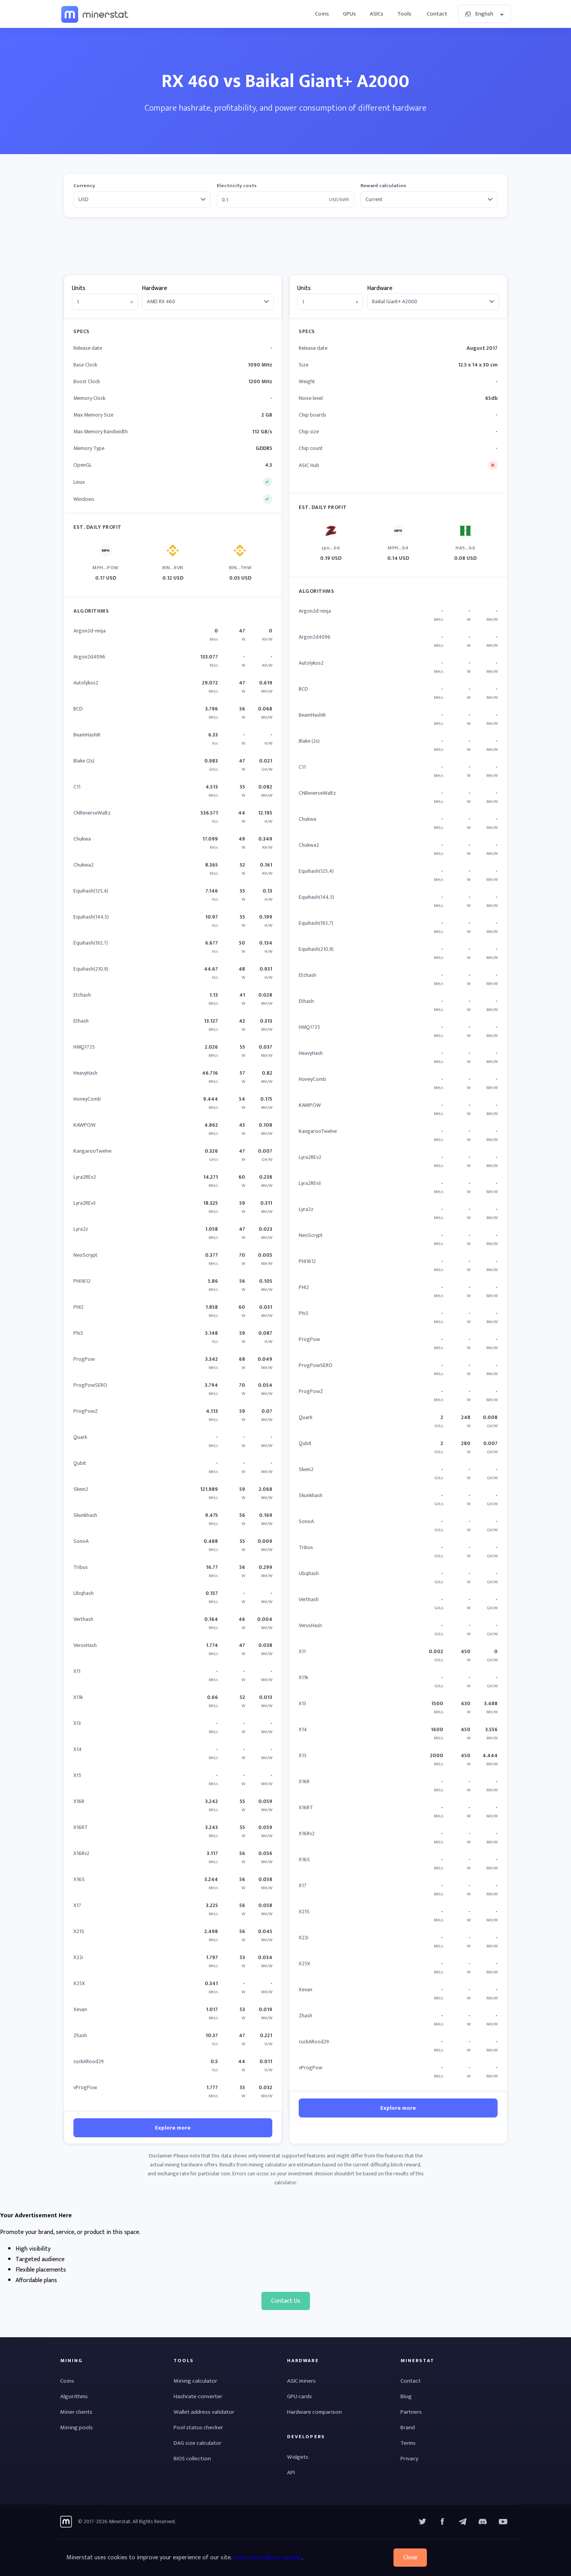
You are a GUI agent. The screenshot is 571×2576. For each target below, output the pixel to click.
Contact (437, 14)
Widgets (298, 2457)
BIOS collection (192, 2459)
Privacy (409, 2459)
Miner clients (76, 2412)
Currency (84, 186)
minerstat (95, 14)
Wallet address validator (204, 2412)
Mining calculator (195, 2381)
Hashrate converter (198, 2396)
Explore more (173, 2128)
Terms (408, 2443)
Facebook (442, 2522)
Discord (503, 2522)
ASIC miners (301, 2381)
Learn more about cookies (267, 2558)
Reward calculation (383, 186)
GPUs (349, 14)
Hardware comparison (314, 2412)
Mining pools (77, 2427)
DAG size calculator (198, 2443)
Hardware (154, 288)
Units (79, 288)
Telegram (463, 2522)
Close (410, 2558)
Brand (408, 2427)
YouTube (483, 2522)
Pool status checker (198, 2427)
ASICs (377, 14)
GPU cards (299, 2396)
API (291, 2473)
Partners (411, 2412)
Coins (322, 14)
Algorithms (74, 2396)
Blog (406, 2396)
